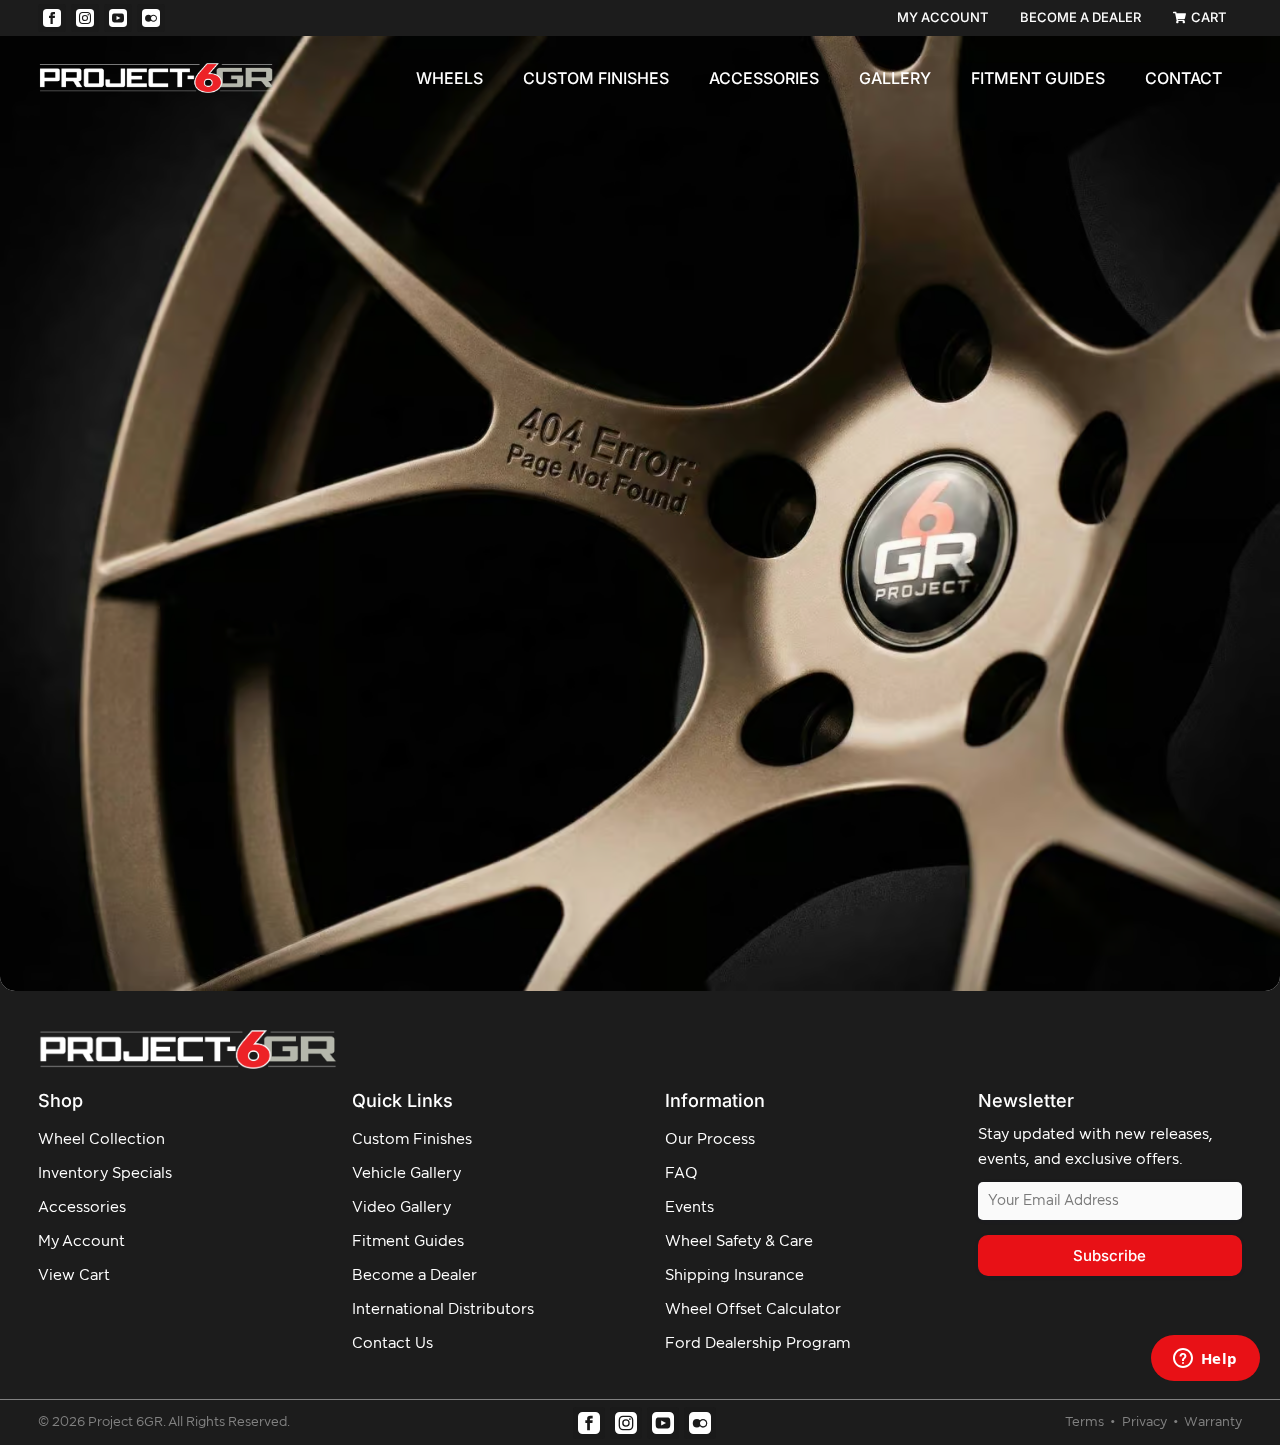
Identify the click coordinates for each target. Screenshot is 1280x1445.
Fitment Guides (1038, 78)
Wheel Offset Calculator (753, 1309)
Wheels (449, 78)
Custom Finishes (596, 78)
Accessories (764, 78)
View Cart (74, 1275)
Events (689, 1207)
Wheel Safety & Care (739, 1241)
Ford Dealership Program (757, 1343)
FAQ (681, 1173)
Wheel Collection (101, 1139)
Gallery (895, 78)
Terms (1086, 1422)
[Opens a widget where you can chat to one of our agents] (1205, 1360)
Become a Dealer (414, 1275)
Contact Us (392, 1343)
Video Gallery (401, 1207)
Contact (1183, 78)
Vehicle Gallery (406, 1173)
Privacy (1146, 1422)
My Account (81, 1241)
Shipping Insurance (734, 1275)
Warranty (1213, 1422)
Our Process (710, 1139)
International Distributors (443, 1309)
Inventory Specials (105, 1173)
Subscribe (1109, 1255)
